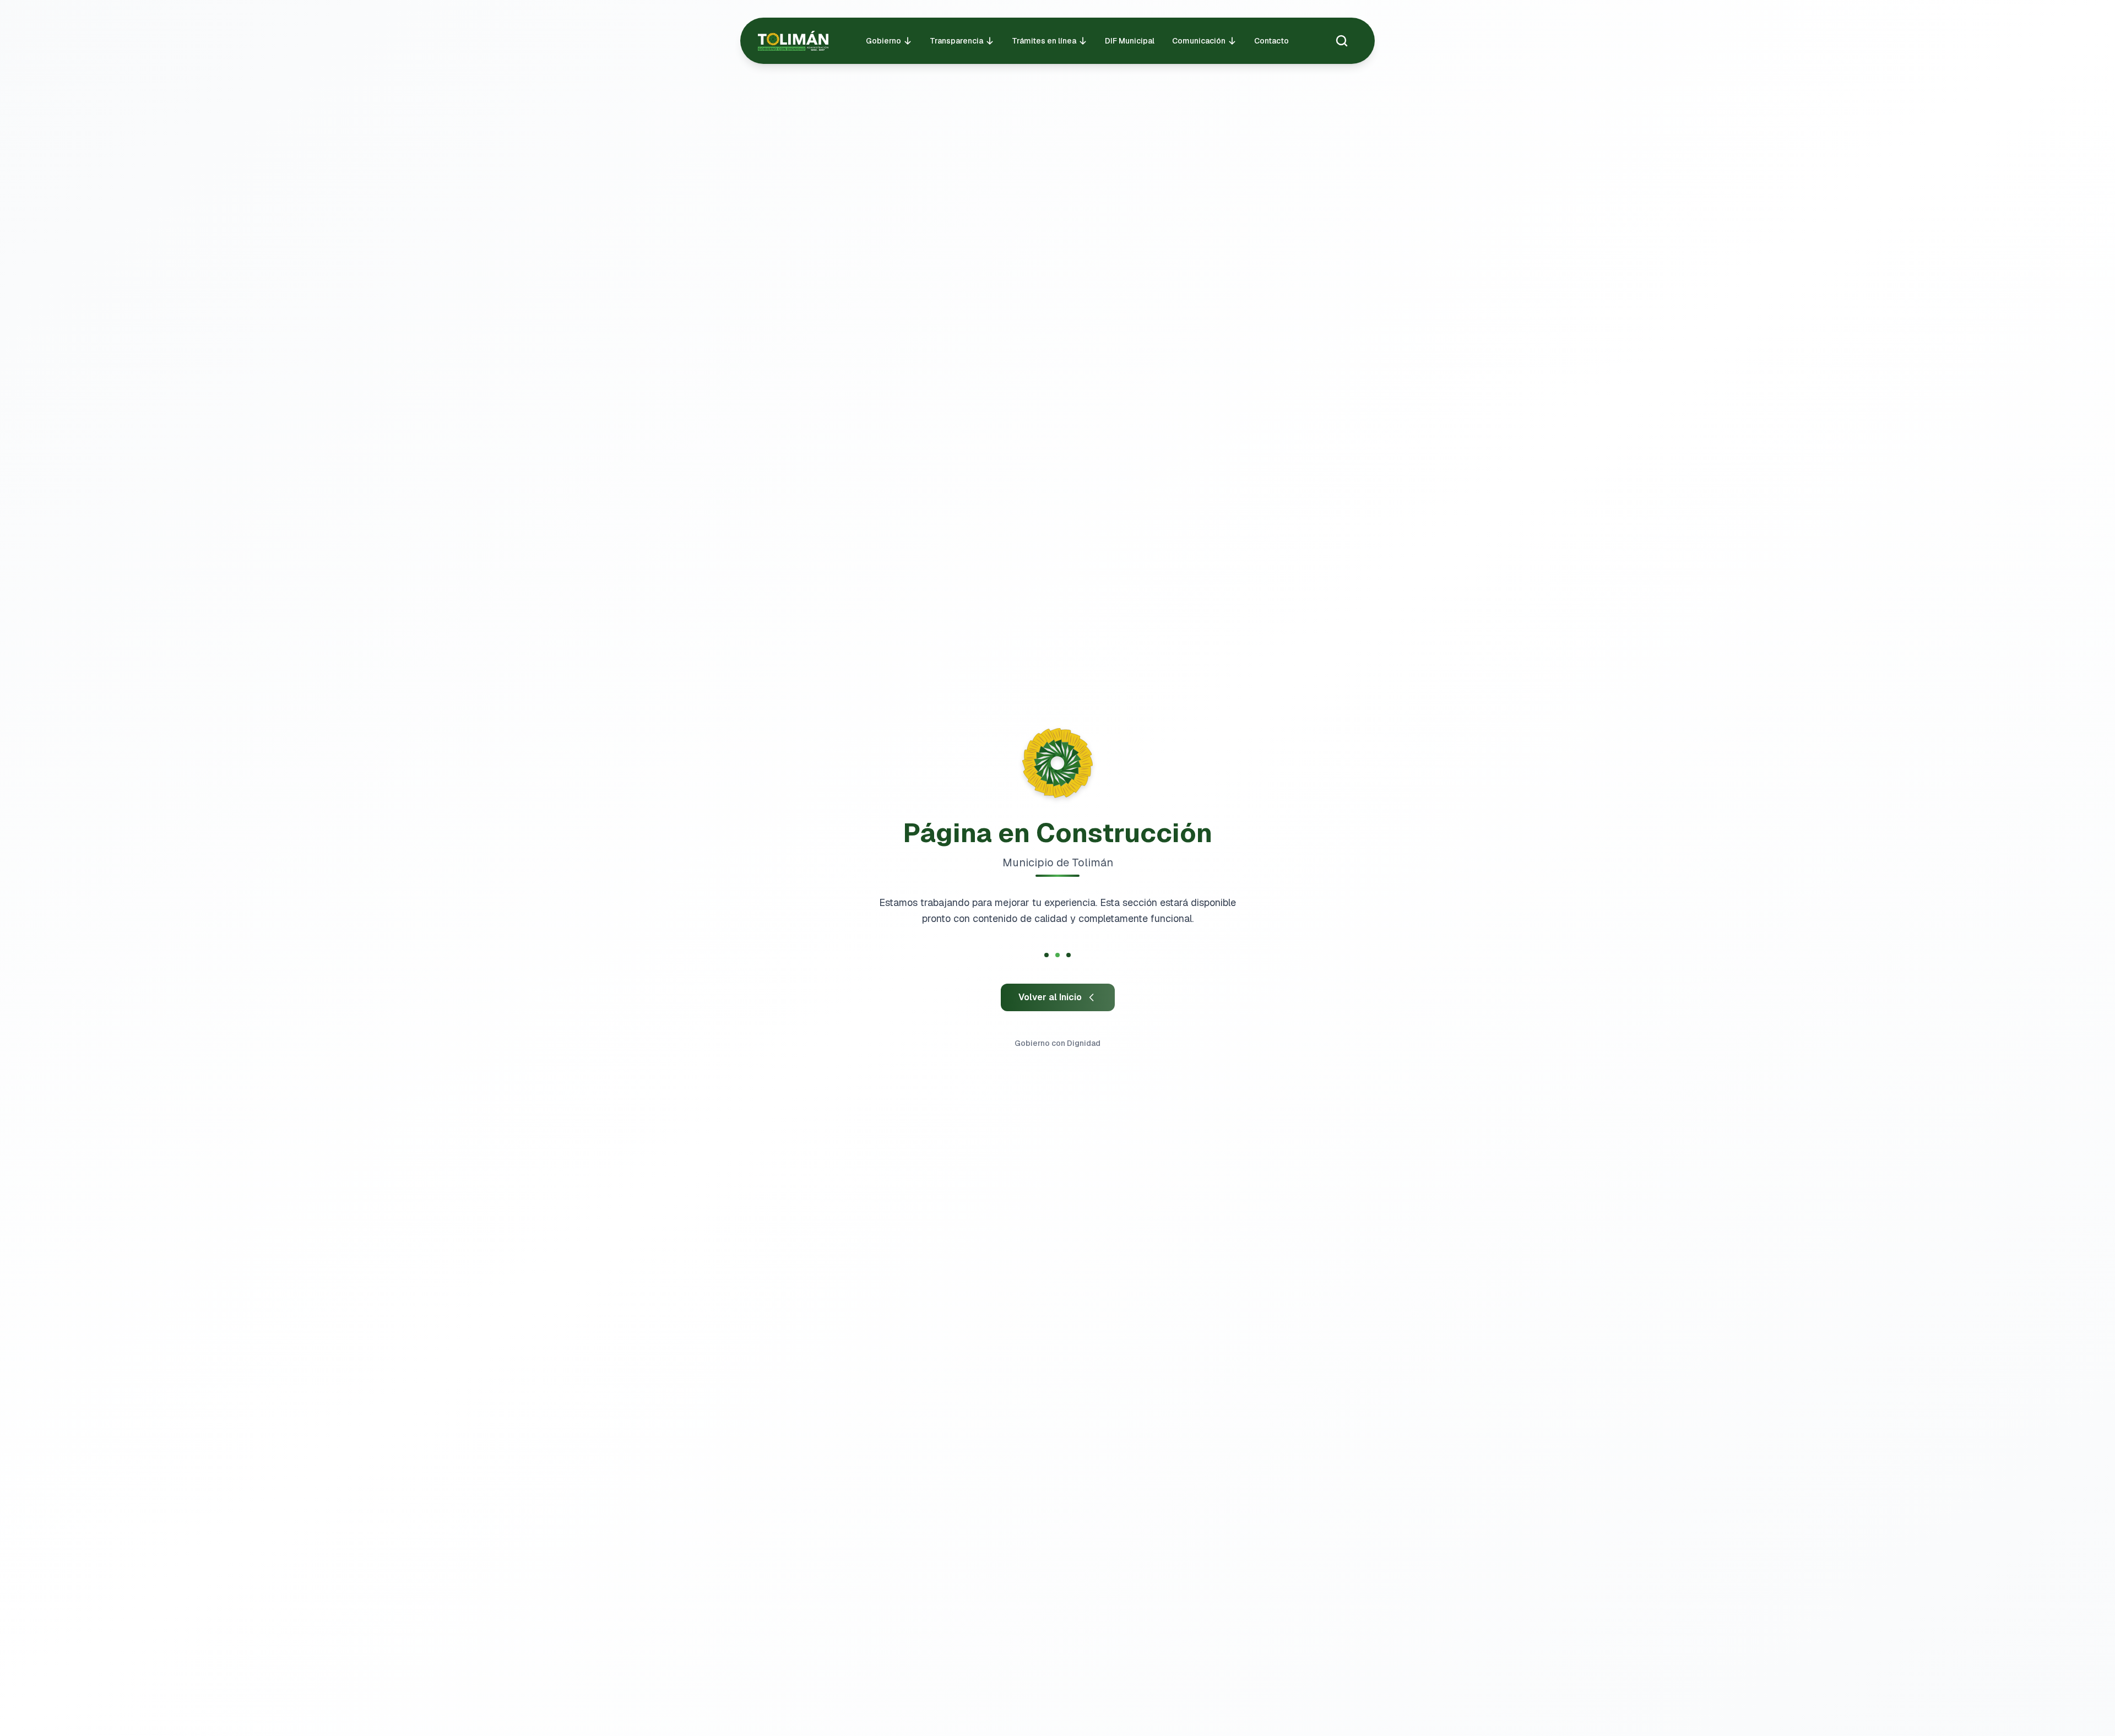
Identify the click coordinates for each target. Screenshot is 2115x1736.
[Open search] (1342, 41)
